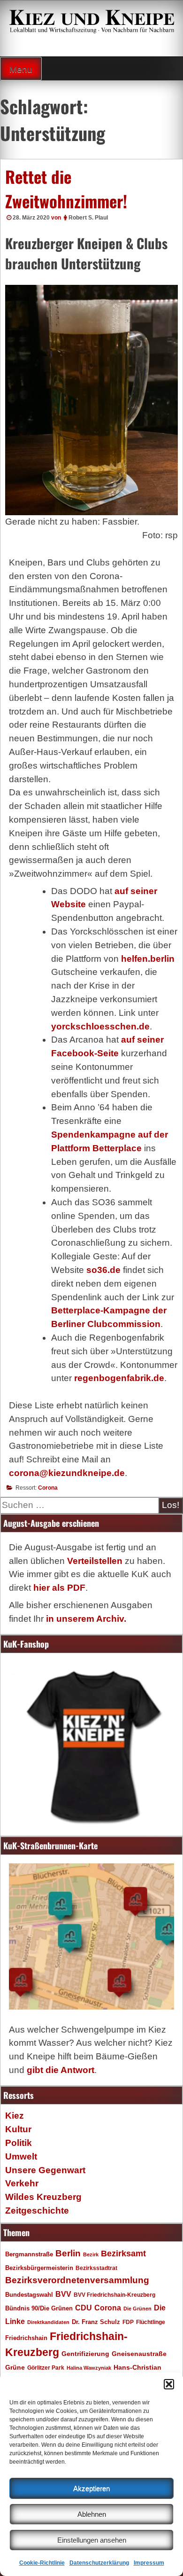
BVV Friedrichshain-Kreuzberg (114, 2295)
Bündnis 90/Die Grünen (39, 2309)
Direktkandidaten (48, 2322)
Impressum (149, 2563)
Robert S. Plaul (88, 218)
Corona (48, 1488)
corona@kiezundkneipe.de (67, 1473)
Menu (21, 69)
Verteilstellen (95, 1561)
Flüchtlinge (151, 2322)
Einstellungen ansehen (92, 2540)
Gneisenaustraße (139, 2354)
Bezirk (91, 2254)
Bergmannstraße (29, 2254)
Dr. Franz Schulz (96, 2322)
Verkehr (22, 2183)
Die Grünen (137, 2309)
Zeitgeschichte (37, 2211)
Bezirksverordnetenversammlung (77, 2280)
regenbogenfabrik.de (119, 1378)
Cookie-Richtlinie (42, 2563)
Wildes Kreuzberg (43, 2197)
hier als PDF (59, 1588)
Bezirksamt (123, 2254)
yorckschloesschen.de (100, 1026)
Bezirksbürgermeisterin (39, 2268)
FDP (128, 2322)
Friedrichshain (26, 2338)
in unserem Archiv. (86, 1619)
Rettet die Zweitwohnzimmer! (66, 189)
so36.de (103, 1270)
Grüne (15, 2367)
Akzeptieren (91, 2488)
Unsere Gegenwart (45, 2170)
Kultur (18, 2129)
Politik (19, 2143)
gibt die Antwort (61, 2070)
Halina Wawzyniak (89, 2368)
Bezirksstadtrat (96, 2268)
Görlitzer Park (46, 2368)
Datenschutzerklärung (99, 2563)
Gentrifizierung (85, 2354)
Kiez (15, 2116)
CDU (84, 2308)
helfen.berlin (148, 959)
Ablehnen (92, 2514)
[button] (169, 2384)
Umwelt (21, 2156)
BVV (63, 2294)
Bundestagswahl (29, 2295)
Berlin (68, 2253)
